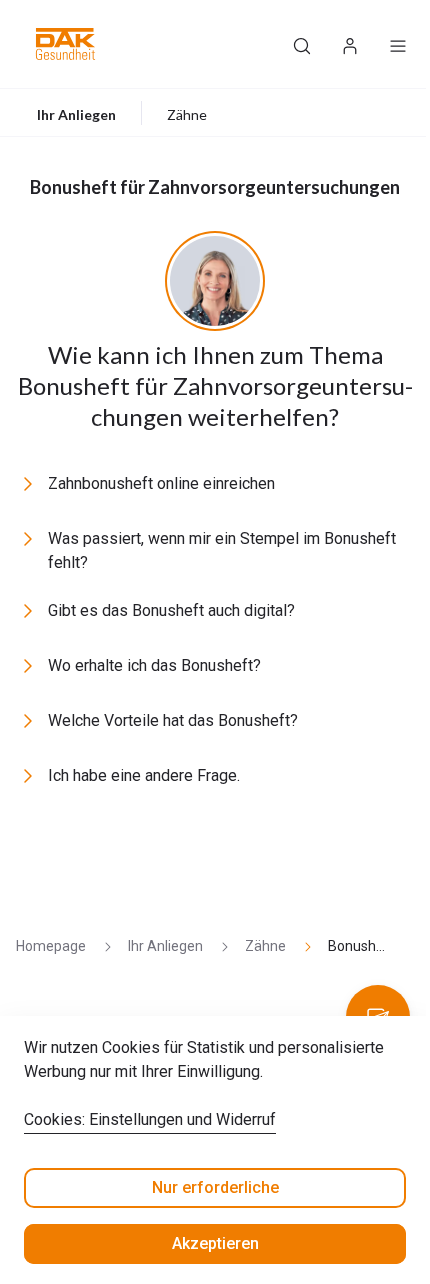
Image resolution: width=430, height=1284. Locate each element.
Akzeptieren (215, 1243)
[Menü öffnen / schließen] (398, 44)
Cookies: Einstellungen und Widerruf (150, 1119)
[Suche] (302, 44)
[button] (65, 44)
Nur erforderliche (215, 1187)
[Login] (350, 44)
